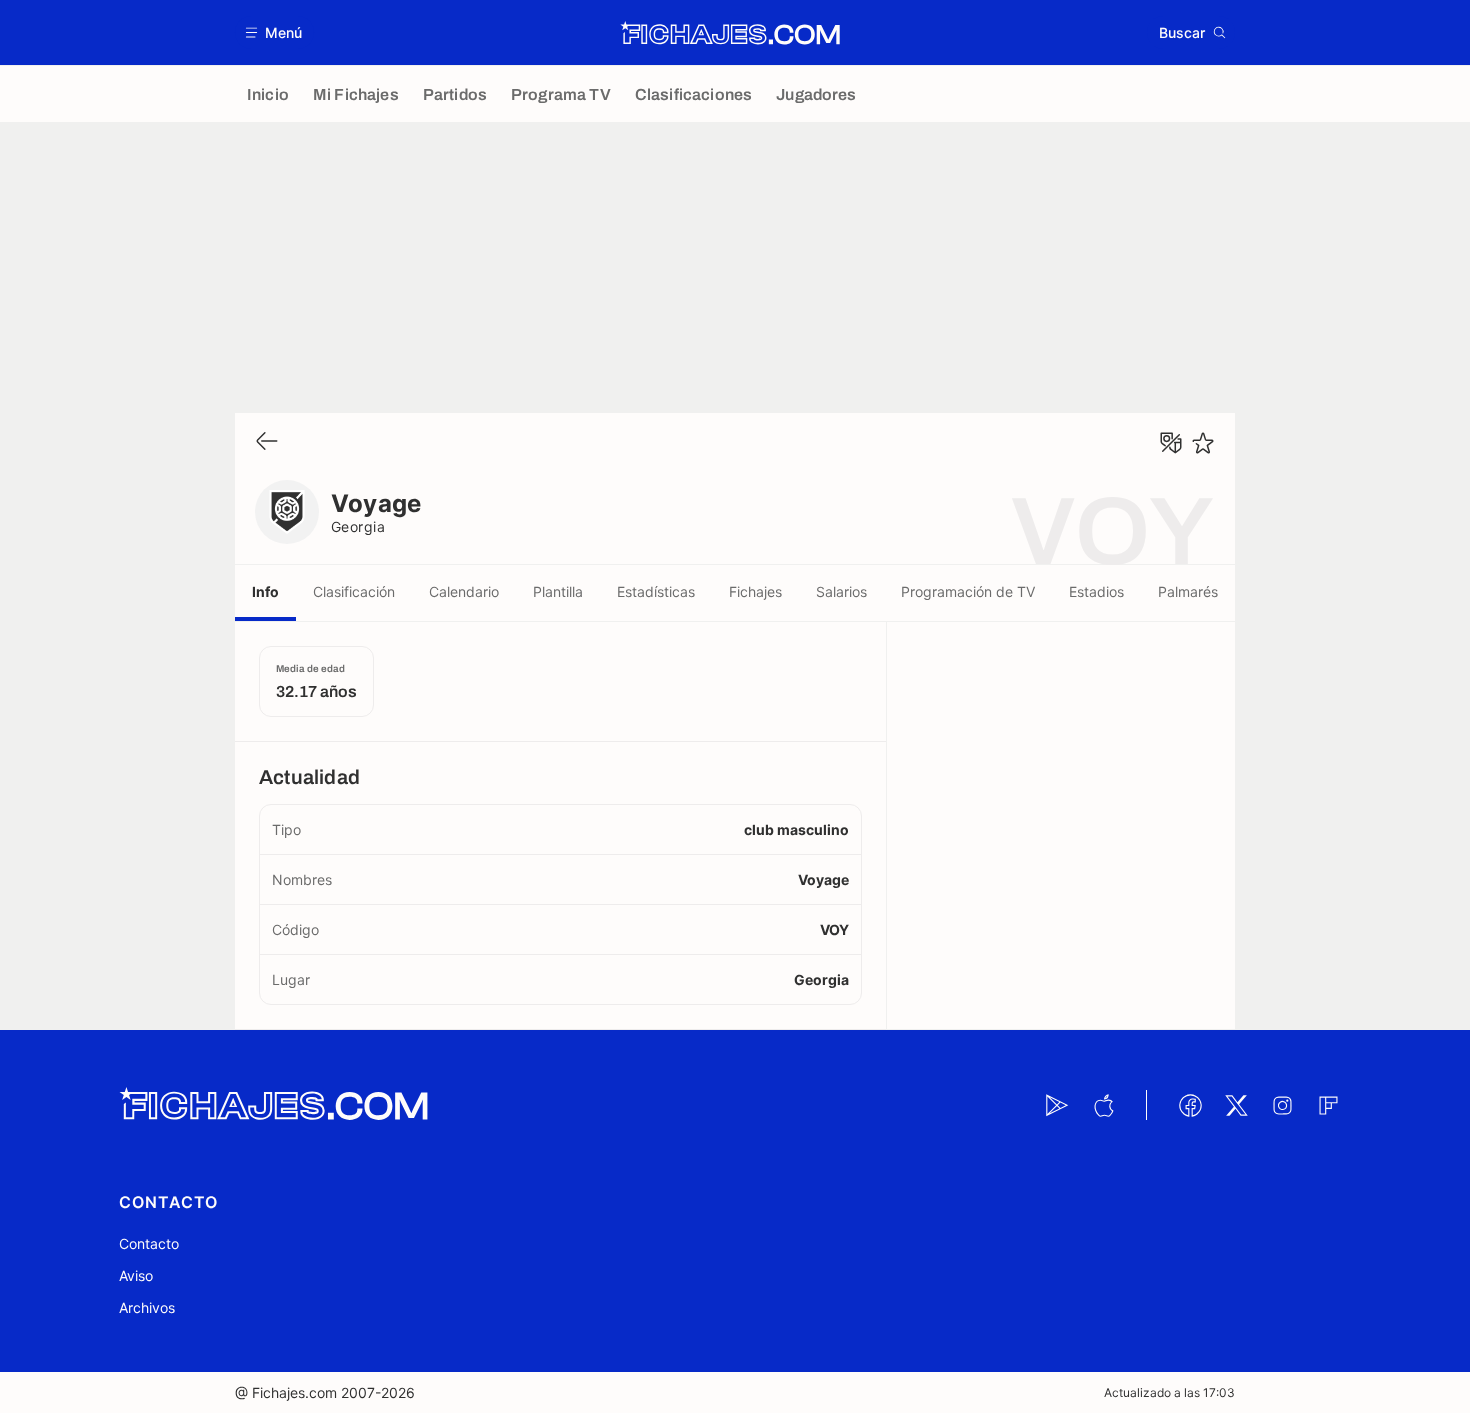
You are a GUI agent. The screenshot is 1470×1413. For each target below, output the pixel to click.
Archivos (147, 1307)
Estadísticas (656, 591)
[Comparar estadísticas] (1171, 443)
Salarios (841, 591)
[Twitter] (1236, 1105)
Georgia (358, 526)
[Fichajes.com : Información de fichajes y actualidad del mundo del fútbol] (730, 33)
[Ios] (1103, 1105)
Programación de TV (968, 591)
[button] (274, 32)
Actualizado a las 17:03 (1169, 1392)
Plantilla (558, 591)
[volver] (267, 442)
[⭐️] (1203, 443)
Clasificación (354, 591)
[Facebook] (1190, 1105)
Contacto (149, 1243)
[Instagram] (1282, 1105)
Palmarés (1188, 591)
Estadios (1096, 591)
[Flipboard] (1328, 1105)
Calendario (464, 591)
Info (265, 591)
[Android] (1057, 1105)
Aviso (136, 1275)
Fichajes (755, 591)
